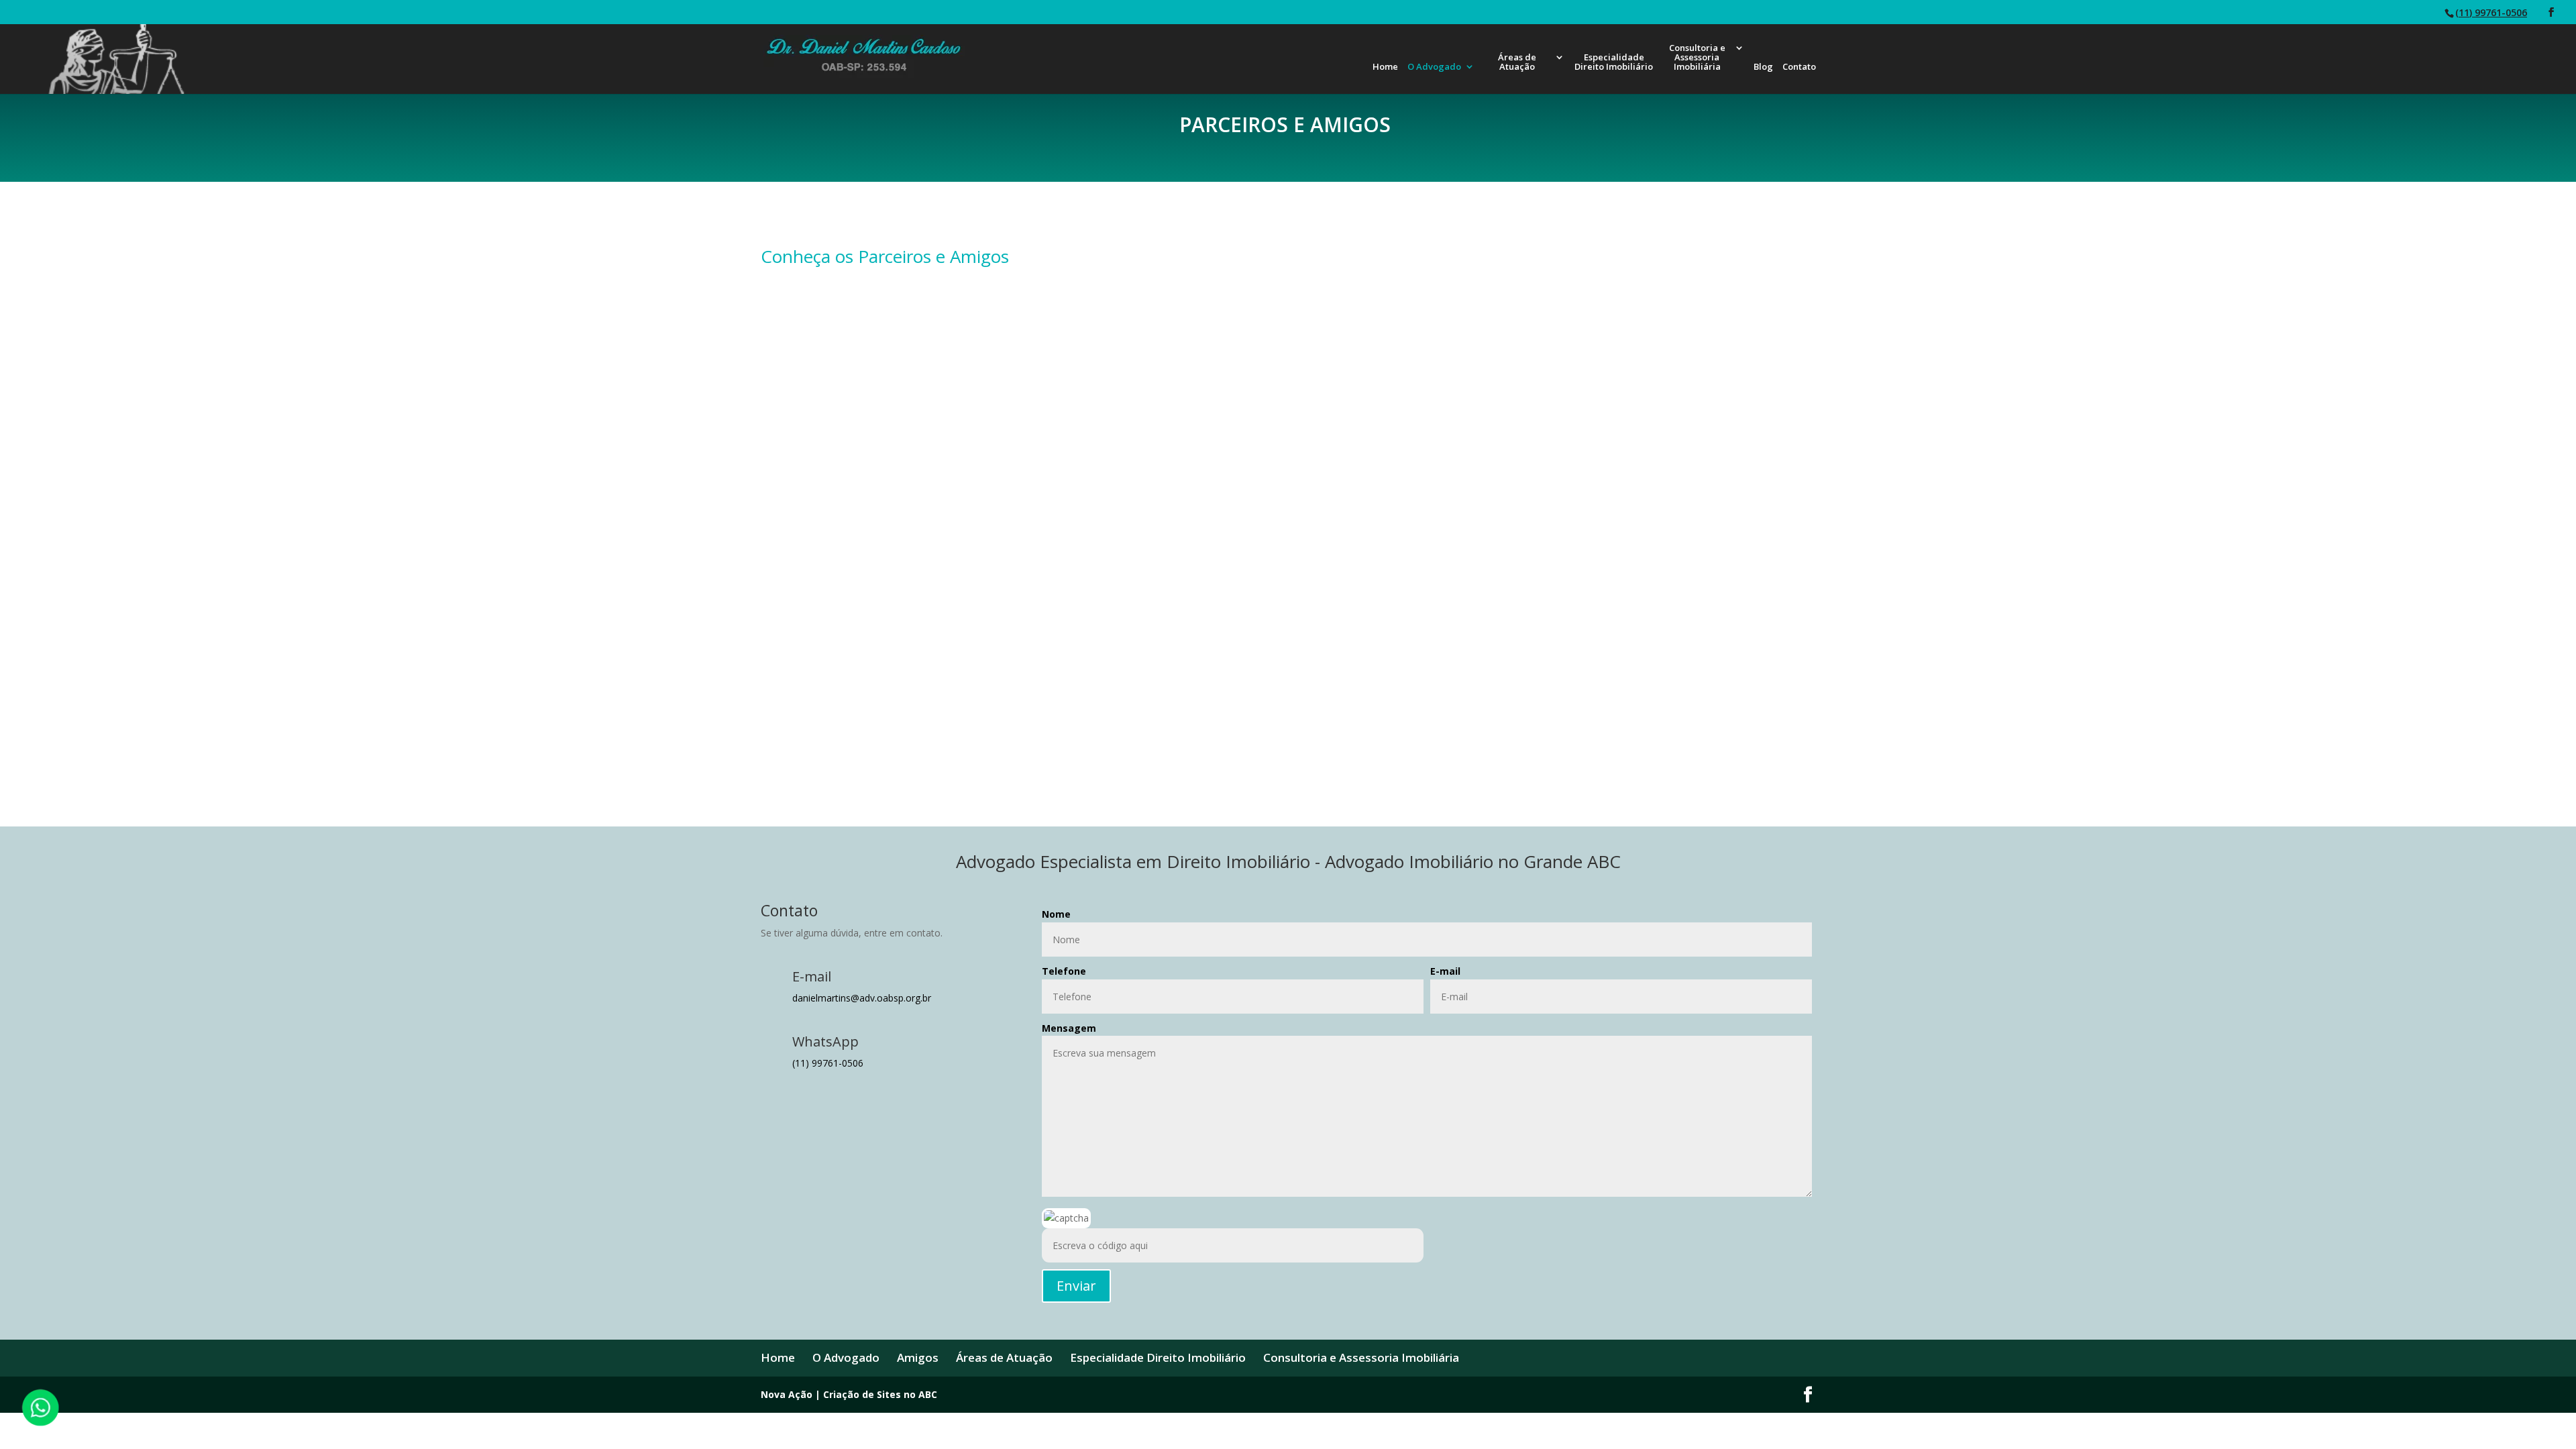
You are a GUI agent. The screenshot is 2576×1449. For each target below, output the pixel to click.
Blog (1763, 67)
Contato (1799, 67)
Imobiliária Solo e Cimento (1427, 586)
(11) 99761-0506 (2491, 12)
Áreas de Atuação (1517, 62)
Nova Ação (870, 417)
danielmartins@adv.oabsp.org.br (862, 998)
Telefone (1064, 971)
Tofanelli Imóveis (1427, 754)
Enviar (1076, 1286)
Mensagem (1069, 1028)
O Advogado (1434, 67)
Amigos (918, 1357)
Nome (1056, 914)
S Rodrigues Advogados (1706, 586)
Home (1385, 67)
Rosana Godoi (871, 586)
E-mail (1445, 971)
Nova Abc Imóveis (1149, 417)
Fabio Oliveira (1706, 417)
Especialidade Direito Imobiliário (1614, 62)
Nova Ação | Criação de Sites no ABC (849, 1394)
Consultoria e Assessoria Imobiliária (1697, 58)
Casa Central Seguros (1149, 586)
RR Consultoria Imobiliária (1706, 754)
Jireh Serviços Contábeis (1149, 754)
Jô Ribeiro (1427, 417)
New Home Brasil (871, 754)
